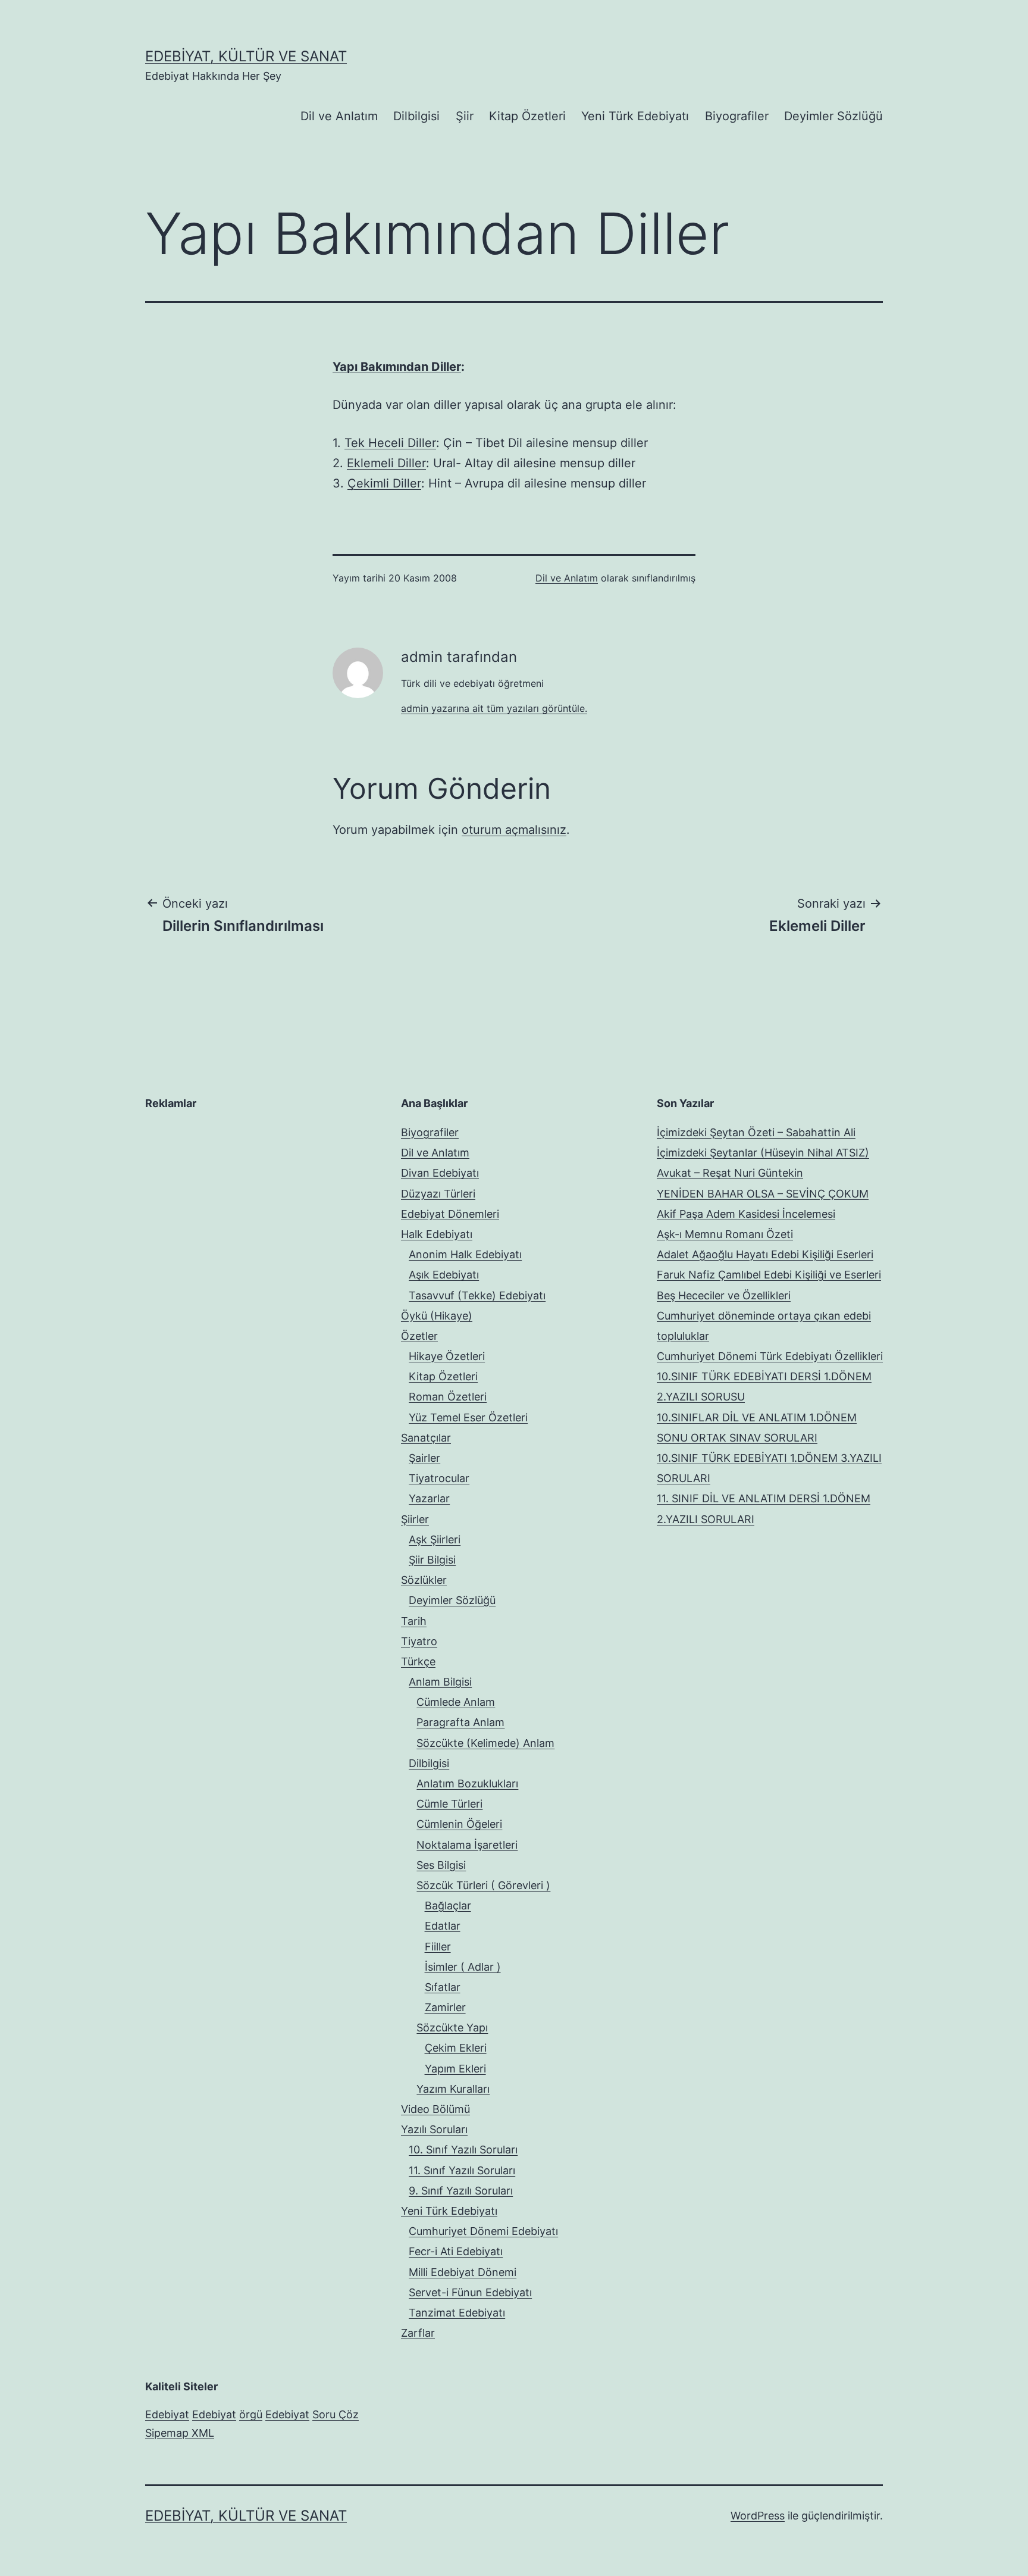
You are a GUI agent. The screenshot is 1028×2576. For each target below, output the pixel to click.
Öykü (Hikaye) (437, 1316)
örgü (251, 2414)
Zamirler (445, 2007)
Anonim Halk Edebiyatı (465, 1254)
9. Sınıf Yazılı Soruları (461, 2191)
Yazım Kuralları (453, 2089)
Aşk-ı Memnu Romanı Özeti (725, 1234)
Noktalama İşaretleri (467, 1845)
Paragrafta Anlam (460, 1722)
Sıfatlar (443, 1987)
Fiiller (438, 1947)
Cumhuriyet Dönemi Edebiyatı (483, 2231)
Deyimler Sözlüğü (833, 116)
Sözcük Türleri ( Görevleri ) (483, 1885)
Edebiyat (167, 2414)
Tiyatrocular (439, 1478)
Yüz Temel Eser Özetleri (468, 1417)
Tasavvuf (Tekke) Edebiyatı (477, 1295)
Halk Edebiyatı (437, 1234)
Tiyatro (419, 1641)
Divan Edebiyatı (440, 1173)
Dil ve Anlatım (339, 116)
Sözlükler (424, 1580)
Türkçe (418, 1661)
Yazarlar (429, 1498)
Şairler (424, 1458)
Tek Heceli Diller (390, 443)
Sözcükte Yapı (452, 2028)
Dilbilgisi (416, 116)
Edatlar (443, 1926)
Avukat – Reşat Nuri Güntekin (730, 1173)
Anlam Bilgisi (440, 1682)
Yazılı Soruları (434, 2129)
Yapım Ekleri (455, 2069)
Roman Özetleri (448, 1397)
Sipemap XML (180, 2433)
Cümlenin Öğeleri (459, 1824)
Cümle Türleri (449, 1804)
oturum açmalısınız (514, 830)
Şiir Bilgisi (432, 1560)
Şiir (465, 116)
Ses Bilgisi (441, 1865)
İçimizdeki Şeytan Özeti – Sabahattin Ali (756, 1132)
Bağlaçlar (448, 1906)
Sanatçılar (426, 1438)
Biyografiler (737, 116)
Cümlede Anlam (456, 1702)
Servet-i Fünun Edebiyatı (470, 2292)
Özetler (419, 1336)
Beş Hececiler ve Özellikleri (724, 1295)
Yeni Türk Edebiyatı (635, 116)
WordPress (758, 2516)
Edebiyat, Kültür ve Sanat (246, 56)
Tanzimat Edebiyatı (457, 2313)
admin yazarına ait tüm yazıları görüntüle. (494, 708)
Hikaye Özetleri (447, 1356)
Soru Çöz (336, 2414)
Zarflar (418, 2333)
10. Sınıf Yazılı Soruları (463, 2150)
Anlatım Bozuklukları (467, 1783)
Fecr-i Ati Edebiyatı (456, 2251)
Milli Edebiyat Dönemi (463, 2272)
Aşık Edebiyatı (444, 1275)
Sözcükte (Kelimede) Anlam (485, 1743)
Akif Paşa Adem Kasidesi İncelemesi (746, 1214)
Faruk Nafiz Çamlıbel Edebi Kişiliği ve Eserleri (769, 1275)
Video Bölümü (435, 2109)
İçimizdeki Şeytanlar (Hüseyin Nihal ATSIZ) (763, 1153)
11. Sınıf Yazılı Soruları (462, 2170)
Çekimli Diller (384, 483)
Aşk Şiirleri (435, 1539)
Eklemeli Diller (386, 463)
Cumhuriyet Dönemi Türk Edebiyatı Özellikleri (770, 1356)
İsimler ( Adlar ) (463, 1967)
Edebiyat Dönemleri (450, 1214)
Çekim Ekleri (456, 2048)
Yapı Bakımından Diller (397, 367)
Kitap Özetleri (527, 116)
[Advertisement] (234, 1197)
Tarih (414, 1621)
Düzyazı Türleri (438, 1194)
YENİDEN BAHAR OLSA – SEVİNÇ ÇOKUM (763, 1194)
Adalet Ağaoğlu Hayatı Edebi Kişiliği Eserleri (765, 1254)
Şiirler (415, 1519)
